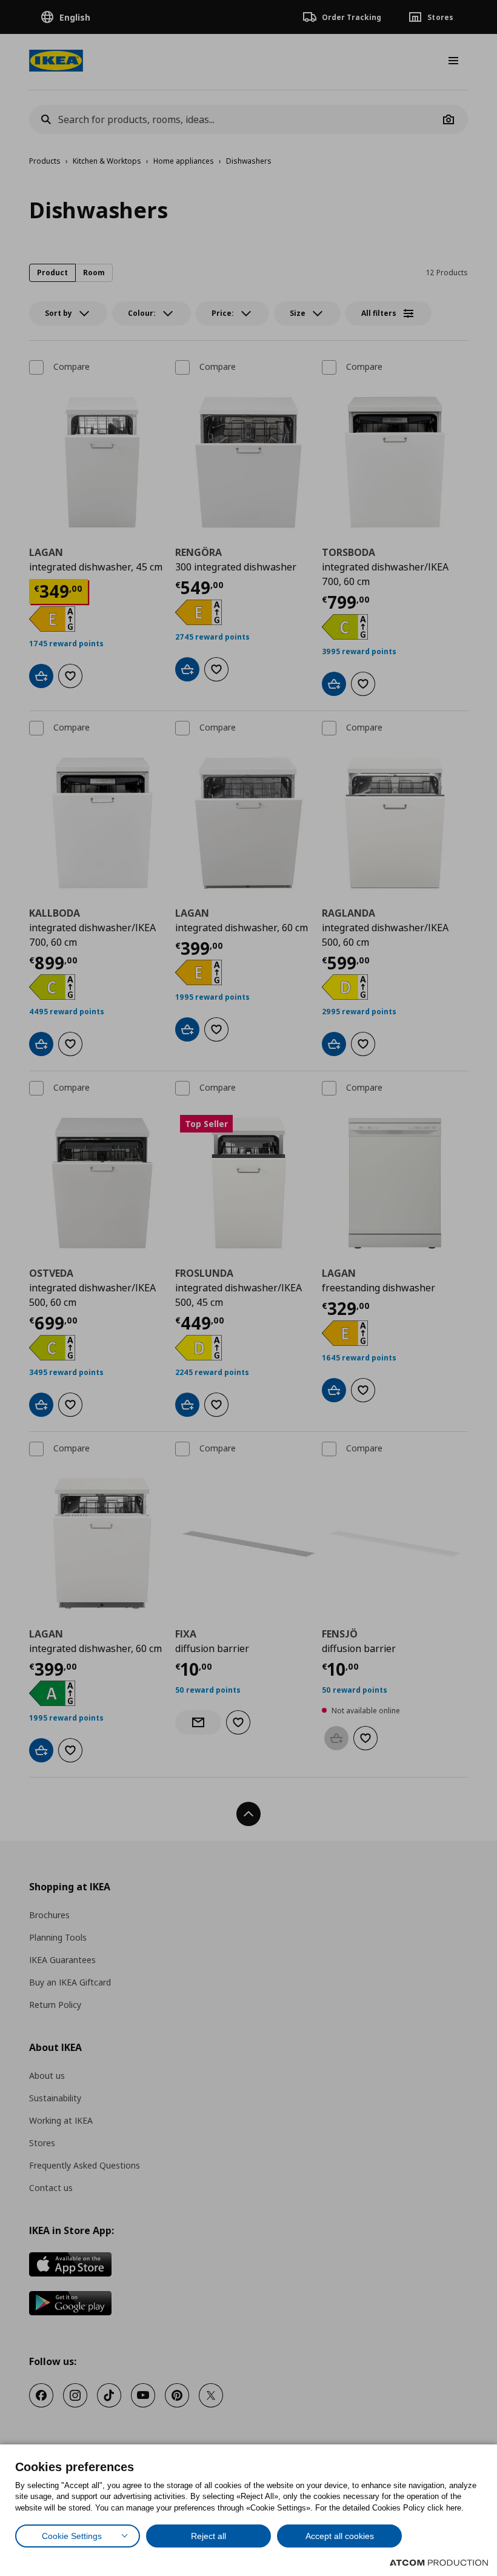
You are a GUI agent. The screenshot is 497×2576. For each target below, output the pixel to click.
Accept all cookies (340, 2536)
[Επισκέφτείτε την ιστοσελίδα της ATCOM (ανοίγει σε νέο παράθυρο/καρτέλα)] (439, 2563)
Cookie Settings (72, 2536)
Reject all (208, 2536)
